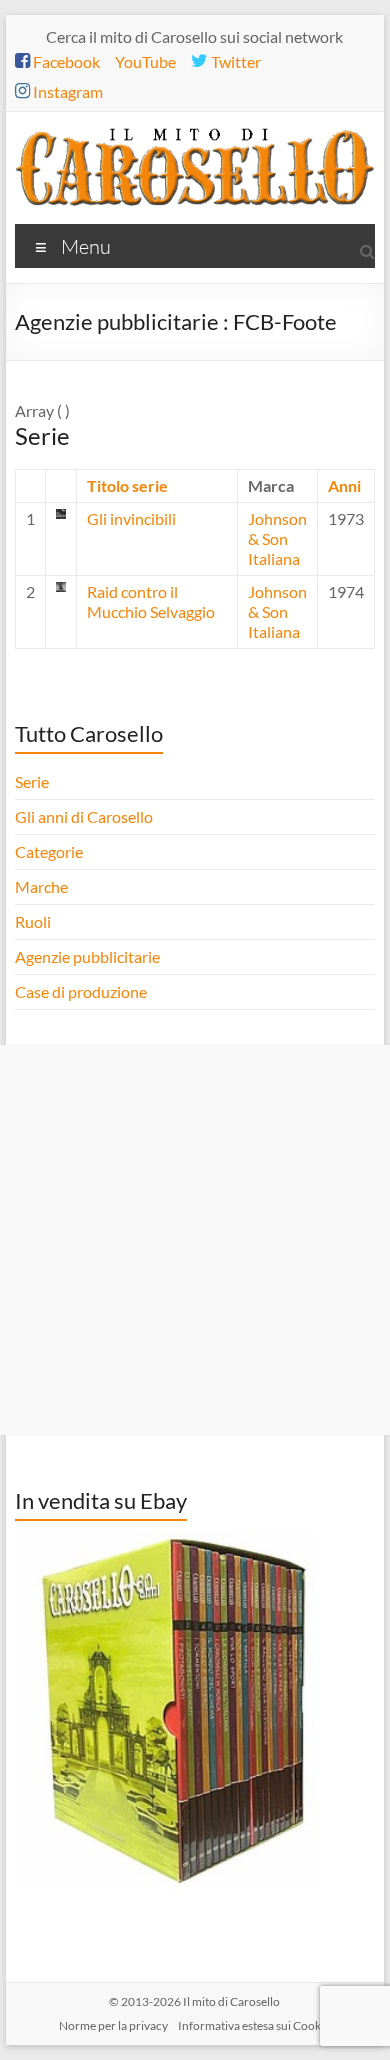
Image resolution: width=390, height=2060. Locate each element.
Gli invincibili (131, 518)
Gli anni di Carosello (84, 816)
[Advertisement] (195, 1240)
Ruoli (33, 921)
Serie (32, 781)
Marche (41, 886)
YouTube (145, 61)
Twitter (234, 61)
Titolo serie (127, 485)
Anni (344, 485)
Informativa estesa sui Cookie (254, 2025)
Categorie (50, 851)
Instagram (66, 91)
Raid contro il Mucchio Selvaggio (151, 601)
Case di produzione (82, 991)
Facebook (65, 61)
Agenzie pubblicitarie (89, 956)
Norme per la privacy (113, 2025)
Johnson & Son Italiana (277, 538)
